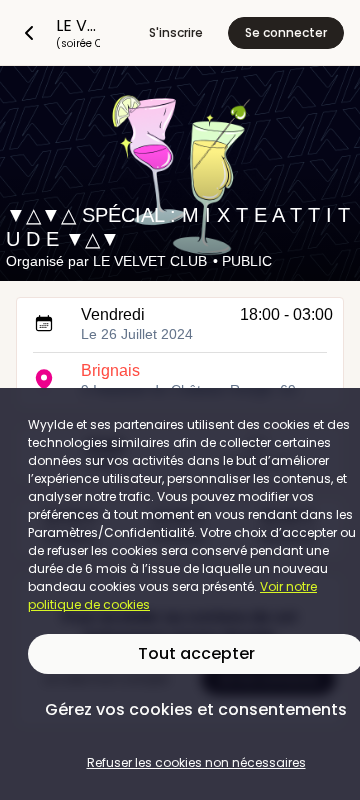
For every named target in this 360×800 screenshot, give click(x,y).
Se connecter (286, 32)
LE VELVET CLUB (150, 261)
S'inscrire (176, 32)
